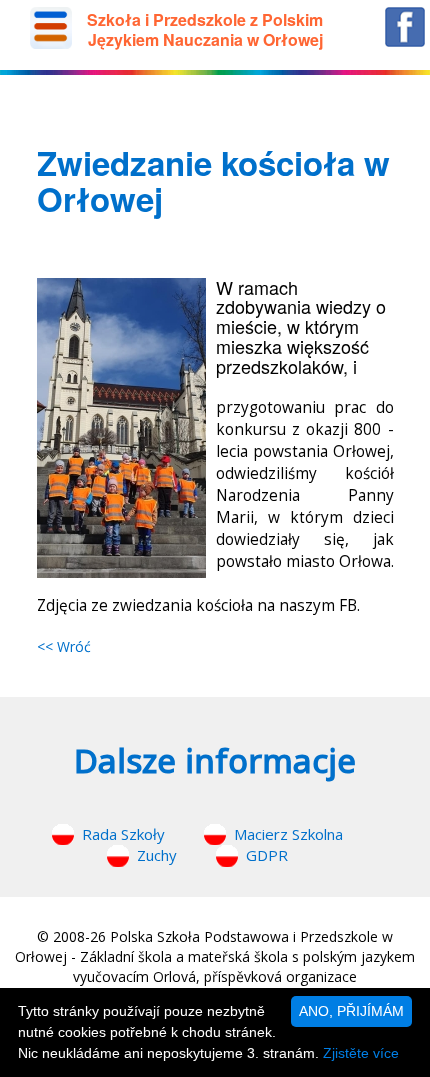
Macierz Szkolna (288, 834)
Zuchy (157, 855)
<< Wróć (64, 646)
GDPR (267, 855)
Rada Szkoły (123, 834)
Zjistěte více (361, 1053)
